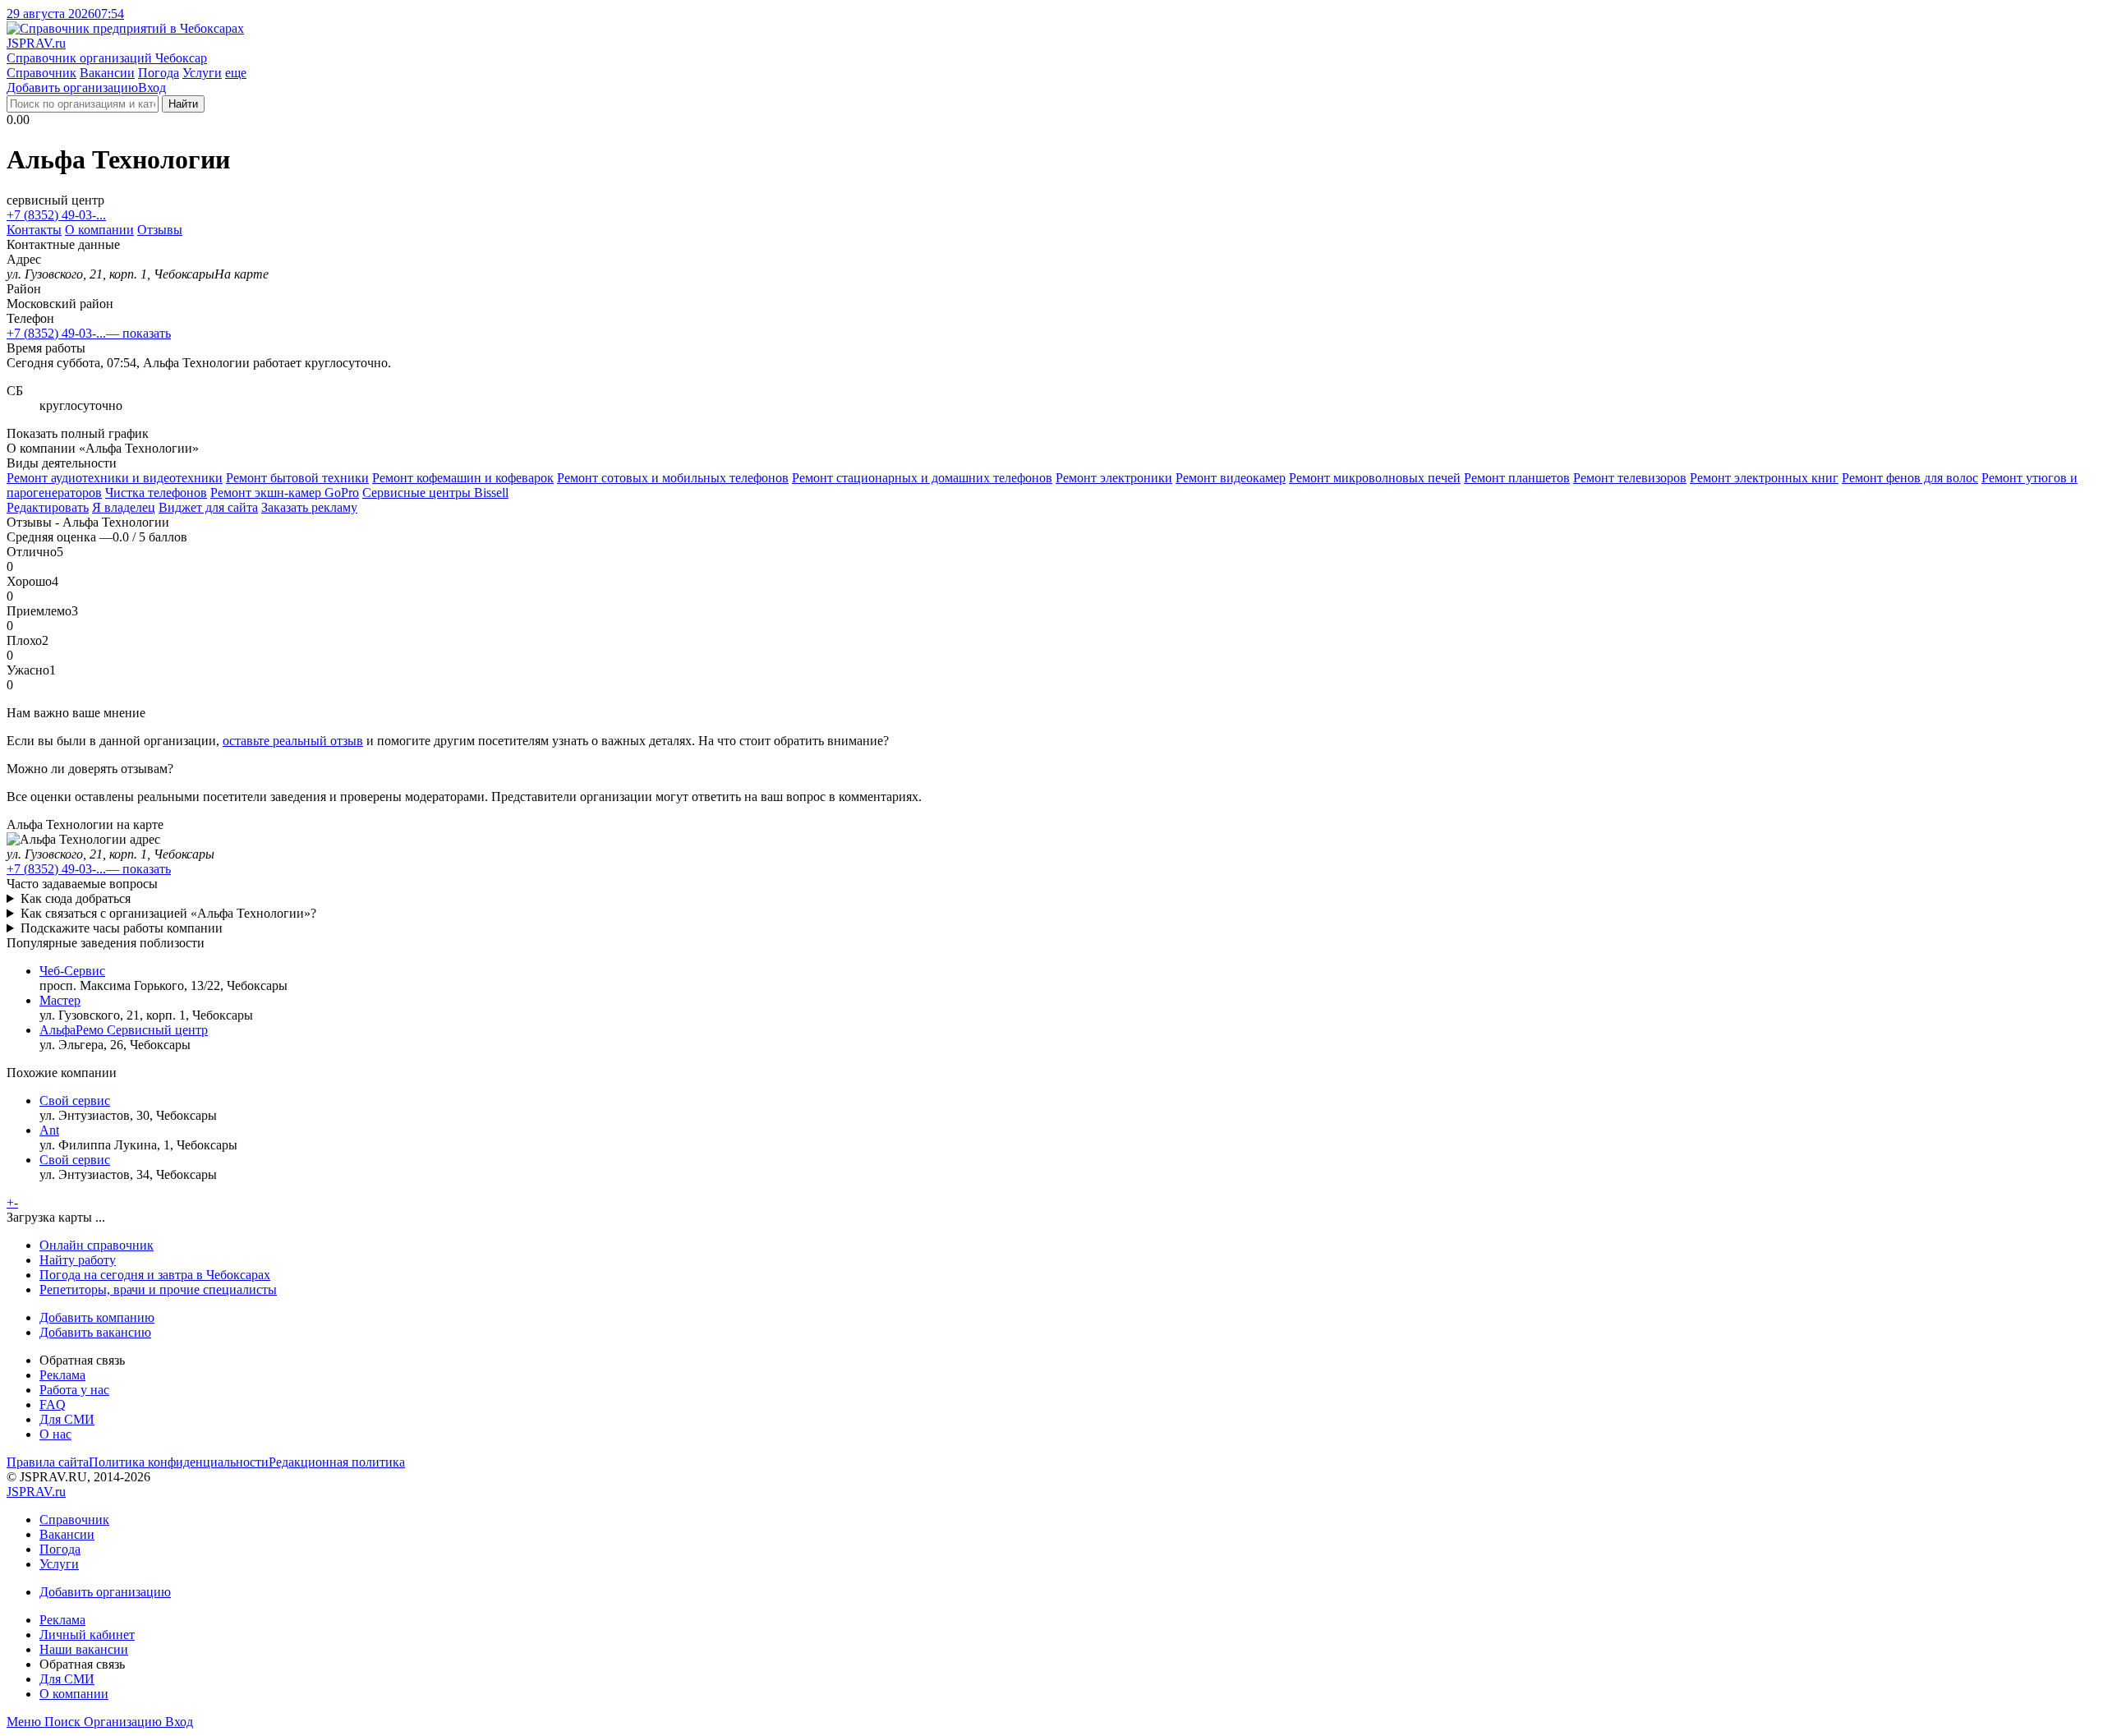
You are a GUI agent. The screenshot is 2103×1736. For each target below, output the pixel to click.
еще (236, 73)
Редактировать (48, 507)
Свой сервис (75, 1101)
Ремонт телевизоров (1630, 478)
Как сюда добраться (76, 898)
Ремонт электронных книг (1764, 478)
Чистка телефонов (156, 493)
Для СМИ (67, 1419)
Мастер (60, 1000)
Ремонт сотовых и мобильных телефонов (673, 478)
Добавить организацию (72, 87)
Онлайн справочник (97, 1245)
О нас (55, 1434)
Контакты (34, 230)
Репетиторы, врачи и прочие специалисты (158, 1289)
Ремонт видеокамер (1231, 478)
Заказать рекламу (309, 507)
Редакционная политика (337, 1462)
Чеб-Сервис (72, 971)
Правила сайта (48, 1462)
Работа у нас (74, 1390)
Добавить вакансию (95, 1332)
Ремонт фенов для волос (1910, 478)
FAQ (53, 1404)
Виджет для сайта (208, 507)
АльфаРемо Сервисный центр (124, 1030)
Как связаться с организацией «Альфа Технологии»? (168, 913)
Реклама (62, 1375)
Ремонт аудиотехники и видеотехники (115, 478)
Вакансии (107, 73)
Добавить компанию (97, 1317)
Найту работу (78, 1260)
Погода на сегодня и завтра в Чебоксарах (155, 1275)
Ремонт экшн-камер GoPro (285, 493)
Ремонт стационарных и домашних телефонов (922, 478)
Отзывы (160, 230)
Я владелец (124, 507)
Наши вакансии (84, 1649)
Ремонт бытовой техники (297, 478)
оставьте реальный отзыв (293, 741)
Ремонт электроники (1114, 478)
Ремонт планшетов (1517, 478)
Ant (49, 1130)
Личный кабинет (87, 1635)
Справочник (41, 73)
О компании (99, 230)
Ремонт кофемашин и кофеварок (463, 478)
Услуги (202, 73)
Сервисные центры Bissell (435, 493)
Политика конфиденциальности (179, 1462)
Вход (152, 87)
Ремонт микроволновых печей (1375, 478)
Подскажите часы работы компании (122, 928)
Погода (159, 73)
